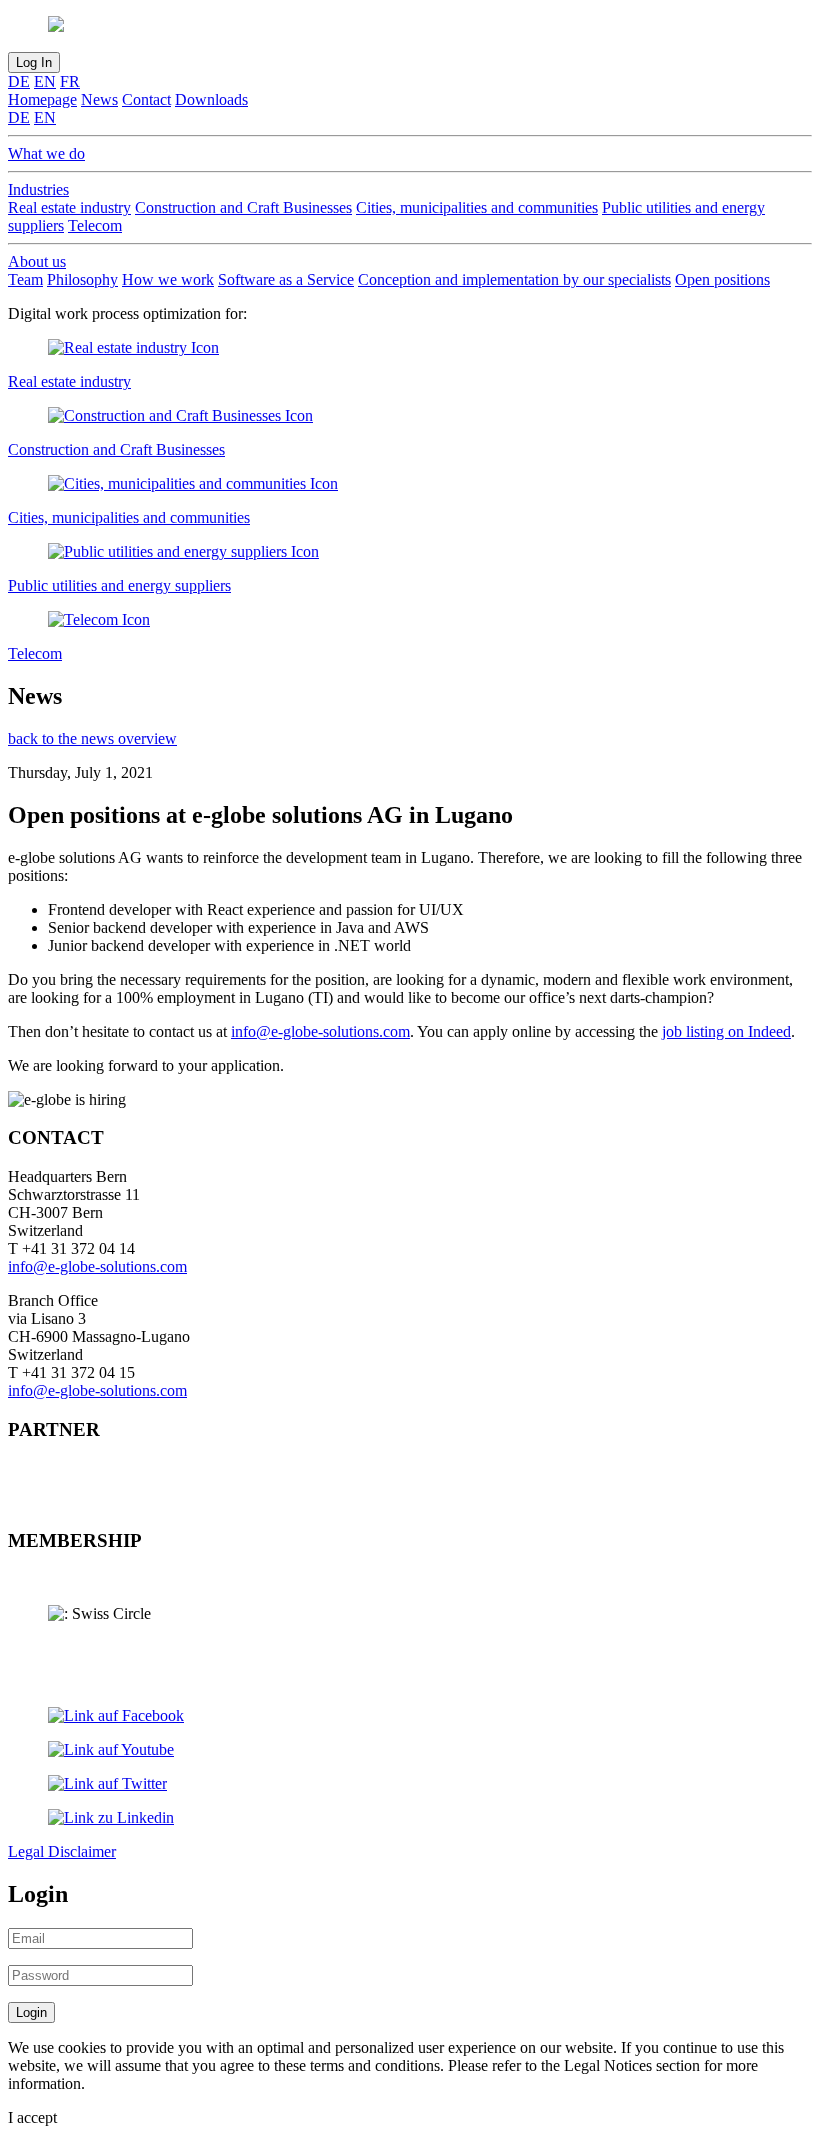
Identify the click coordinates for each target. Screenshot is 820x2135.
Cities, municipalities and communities (477, 207)
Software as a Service (286, 279)
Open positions (722, 279)
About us (37, 261)
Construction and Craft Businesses (243, 207)
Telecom (95, 225)
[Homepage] (410, 26)
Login (31, 2012)
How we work (168, 279)
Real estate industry (69, 207)
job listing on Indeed (726, 1031)
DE (19, 81)
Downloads (211, 99)
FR (70, 81)
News (99, 99)
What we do (46, 153)
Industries (38, 189)
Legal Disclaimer (62, 1851)
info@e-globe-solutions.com (320, 1031)
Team (25, 279)
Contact (146, 99)
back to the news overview (92, 738)
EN (45, 81)
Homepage (42, 99)
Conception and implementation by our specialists (514, 279)
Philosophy (82, 279)
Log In (34, 62)
